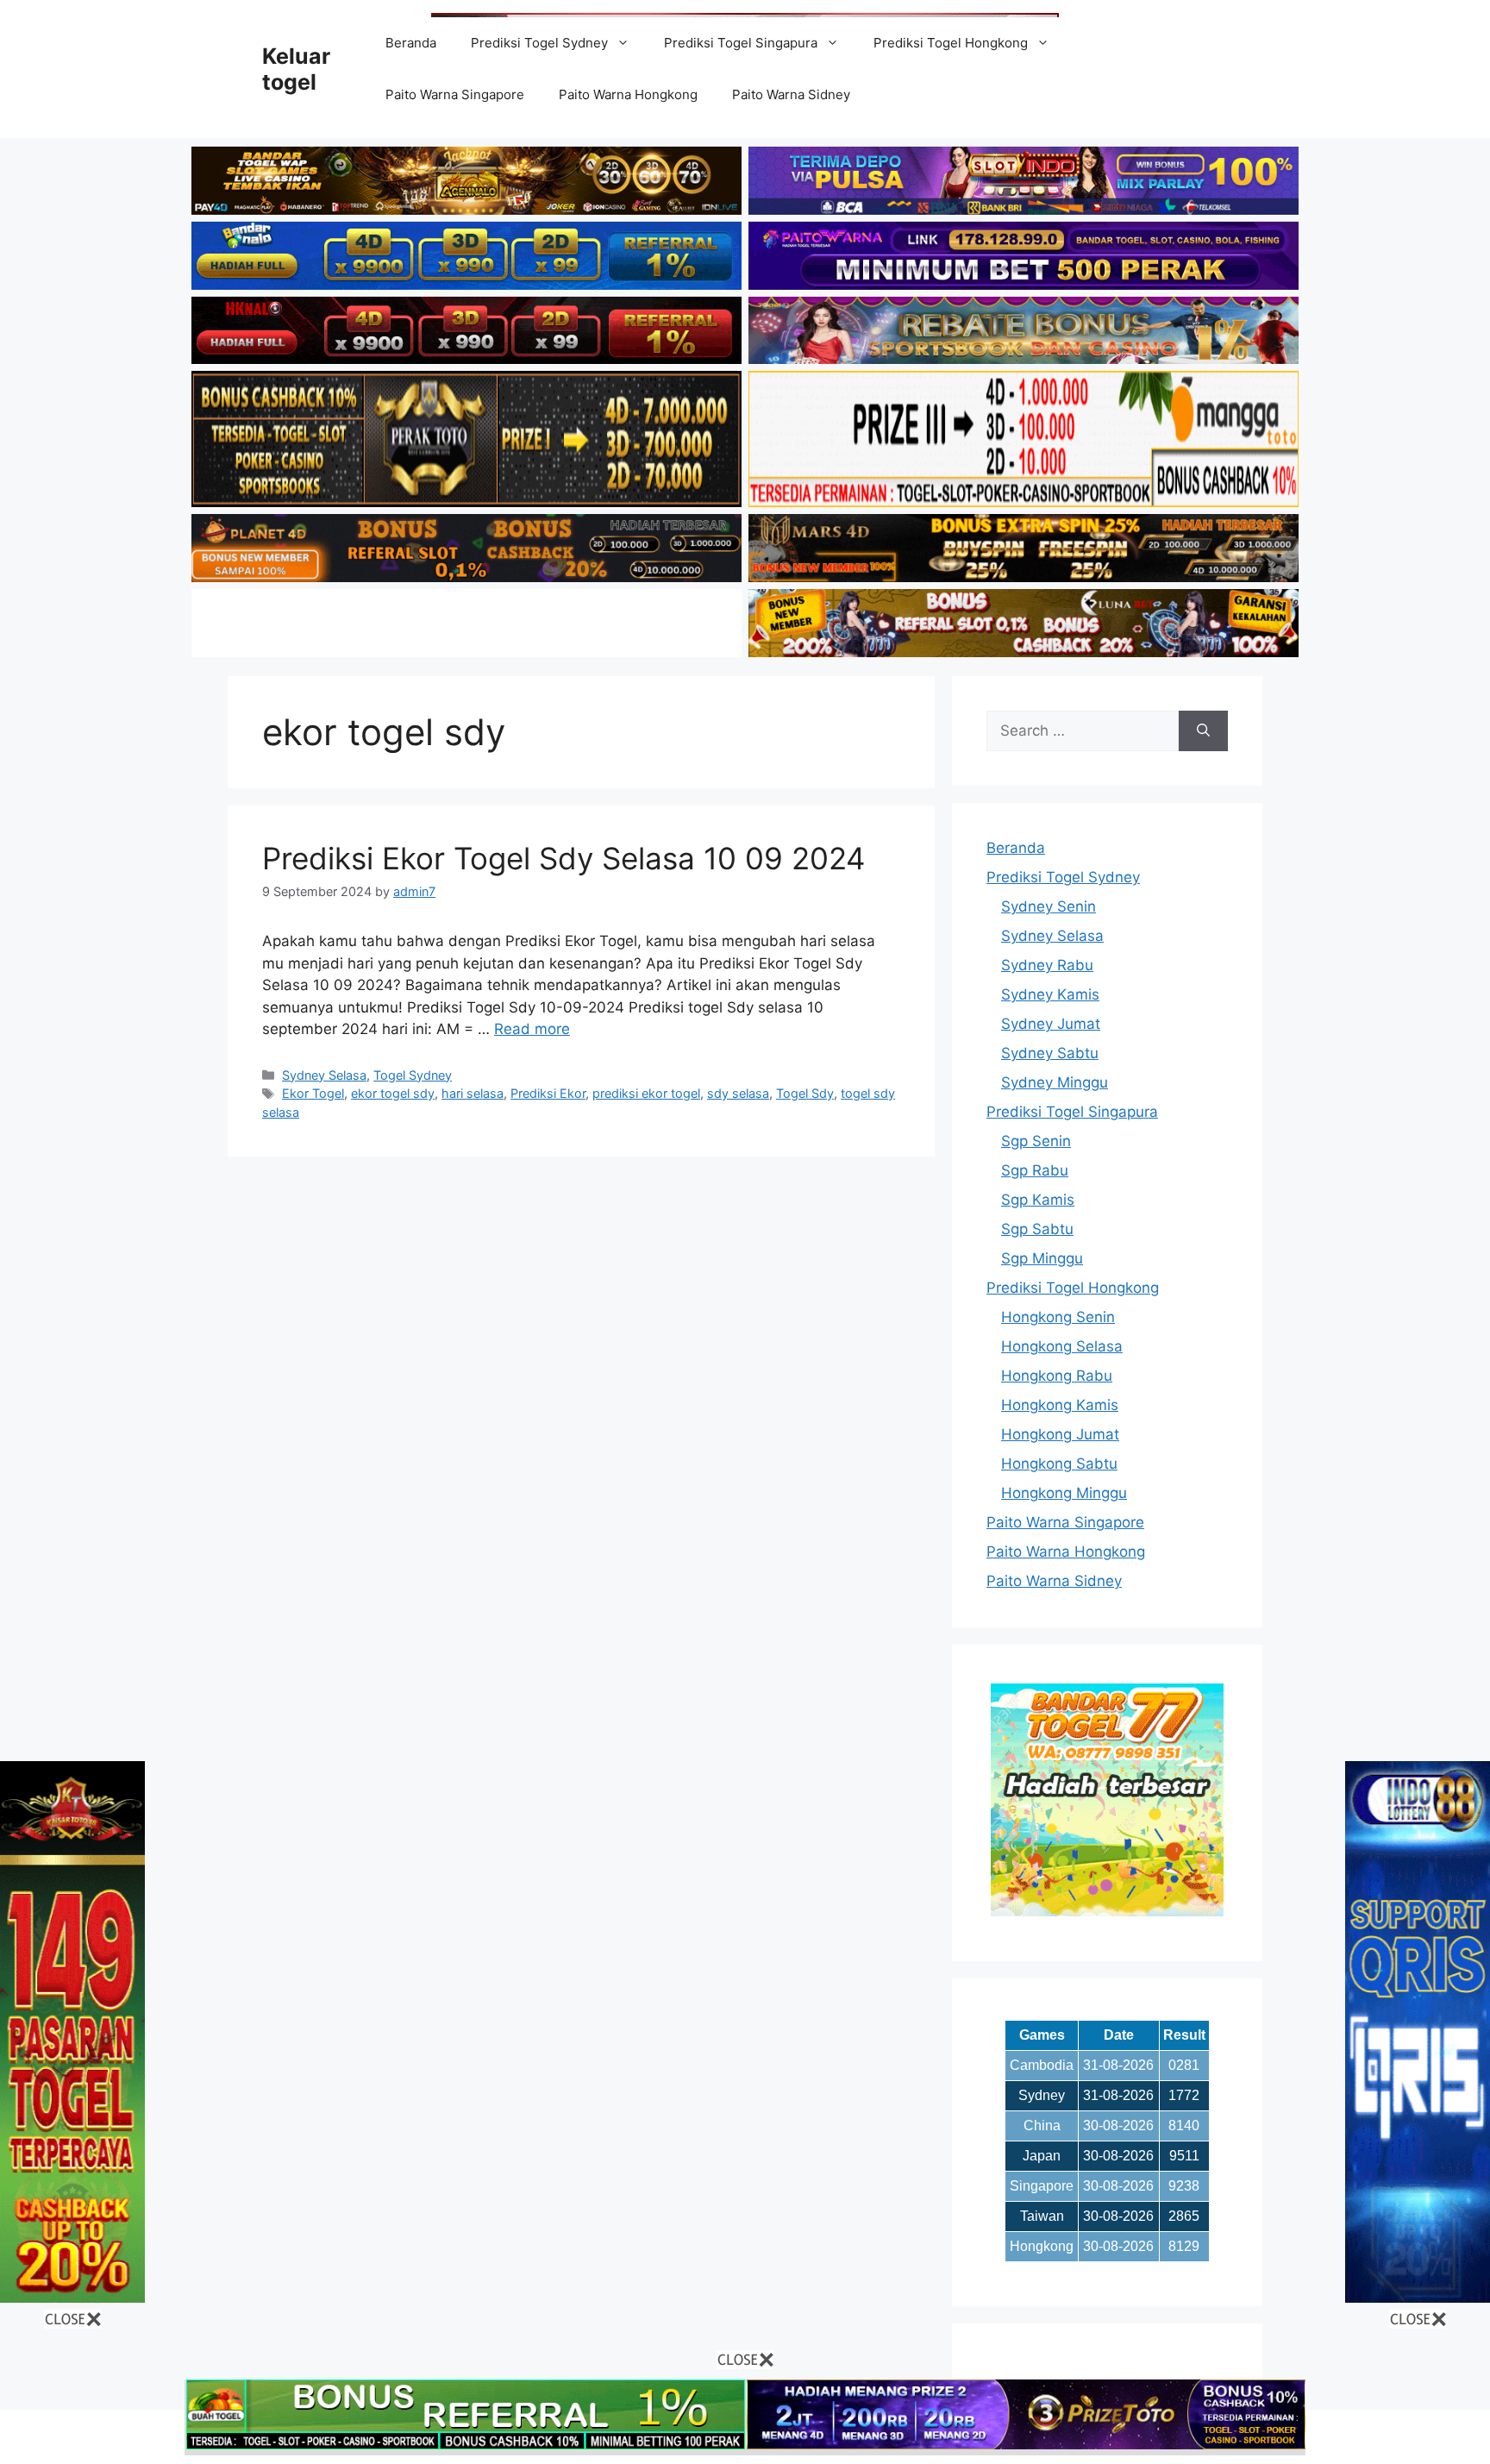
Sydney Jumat (1051, 1024)
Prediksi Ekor (548, 1093)
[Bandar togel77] (1107, 1911)
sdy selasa (738, 1093)
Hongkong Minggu (1064, 1493)
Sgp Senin (1036, 1141)
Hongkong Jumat (1060, 1434)
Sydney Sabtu (1050, 1053)
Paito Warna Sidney (791, 94)
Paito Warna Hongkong (628, 94)
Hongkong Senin (1058, 1317)
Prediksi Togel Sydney (539, 43)
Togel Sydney (413, 1075)
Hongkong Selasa (1062, 1346)
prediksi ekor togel (646, 1093)
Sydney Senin (1049, 906)
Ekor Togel (313, 1093)
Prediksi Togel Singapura (741, 43)
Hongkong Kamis (1060, 1405)
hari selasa (473, 1093)
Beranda (411, 43)
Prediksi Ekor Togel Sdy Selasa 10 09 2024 (563, 858)
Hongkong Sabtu (1059, 1464)
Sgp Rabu (1035, 1170)
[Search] (1203, 731)
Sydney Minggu (1055, 1082)
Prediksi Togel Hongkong (951, 43)
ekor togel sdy (393, 1093)
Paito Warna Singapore (455, 94)
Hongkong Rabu (1057, 1376)
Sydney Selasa (324, 1075)
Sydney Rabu (1047, 965)
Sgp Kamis (1038, 1200)
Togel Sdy (805, 1093)
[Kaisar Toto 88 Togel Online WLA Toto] (72, 2298)
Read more (532, 1029)
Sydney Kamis (1050, 994)
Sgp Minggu (1042, 1258)
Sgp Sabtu (1037, 1229)
